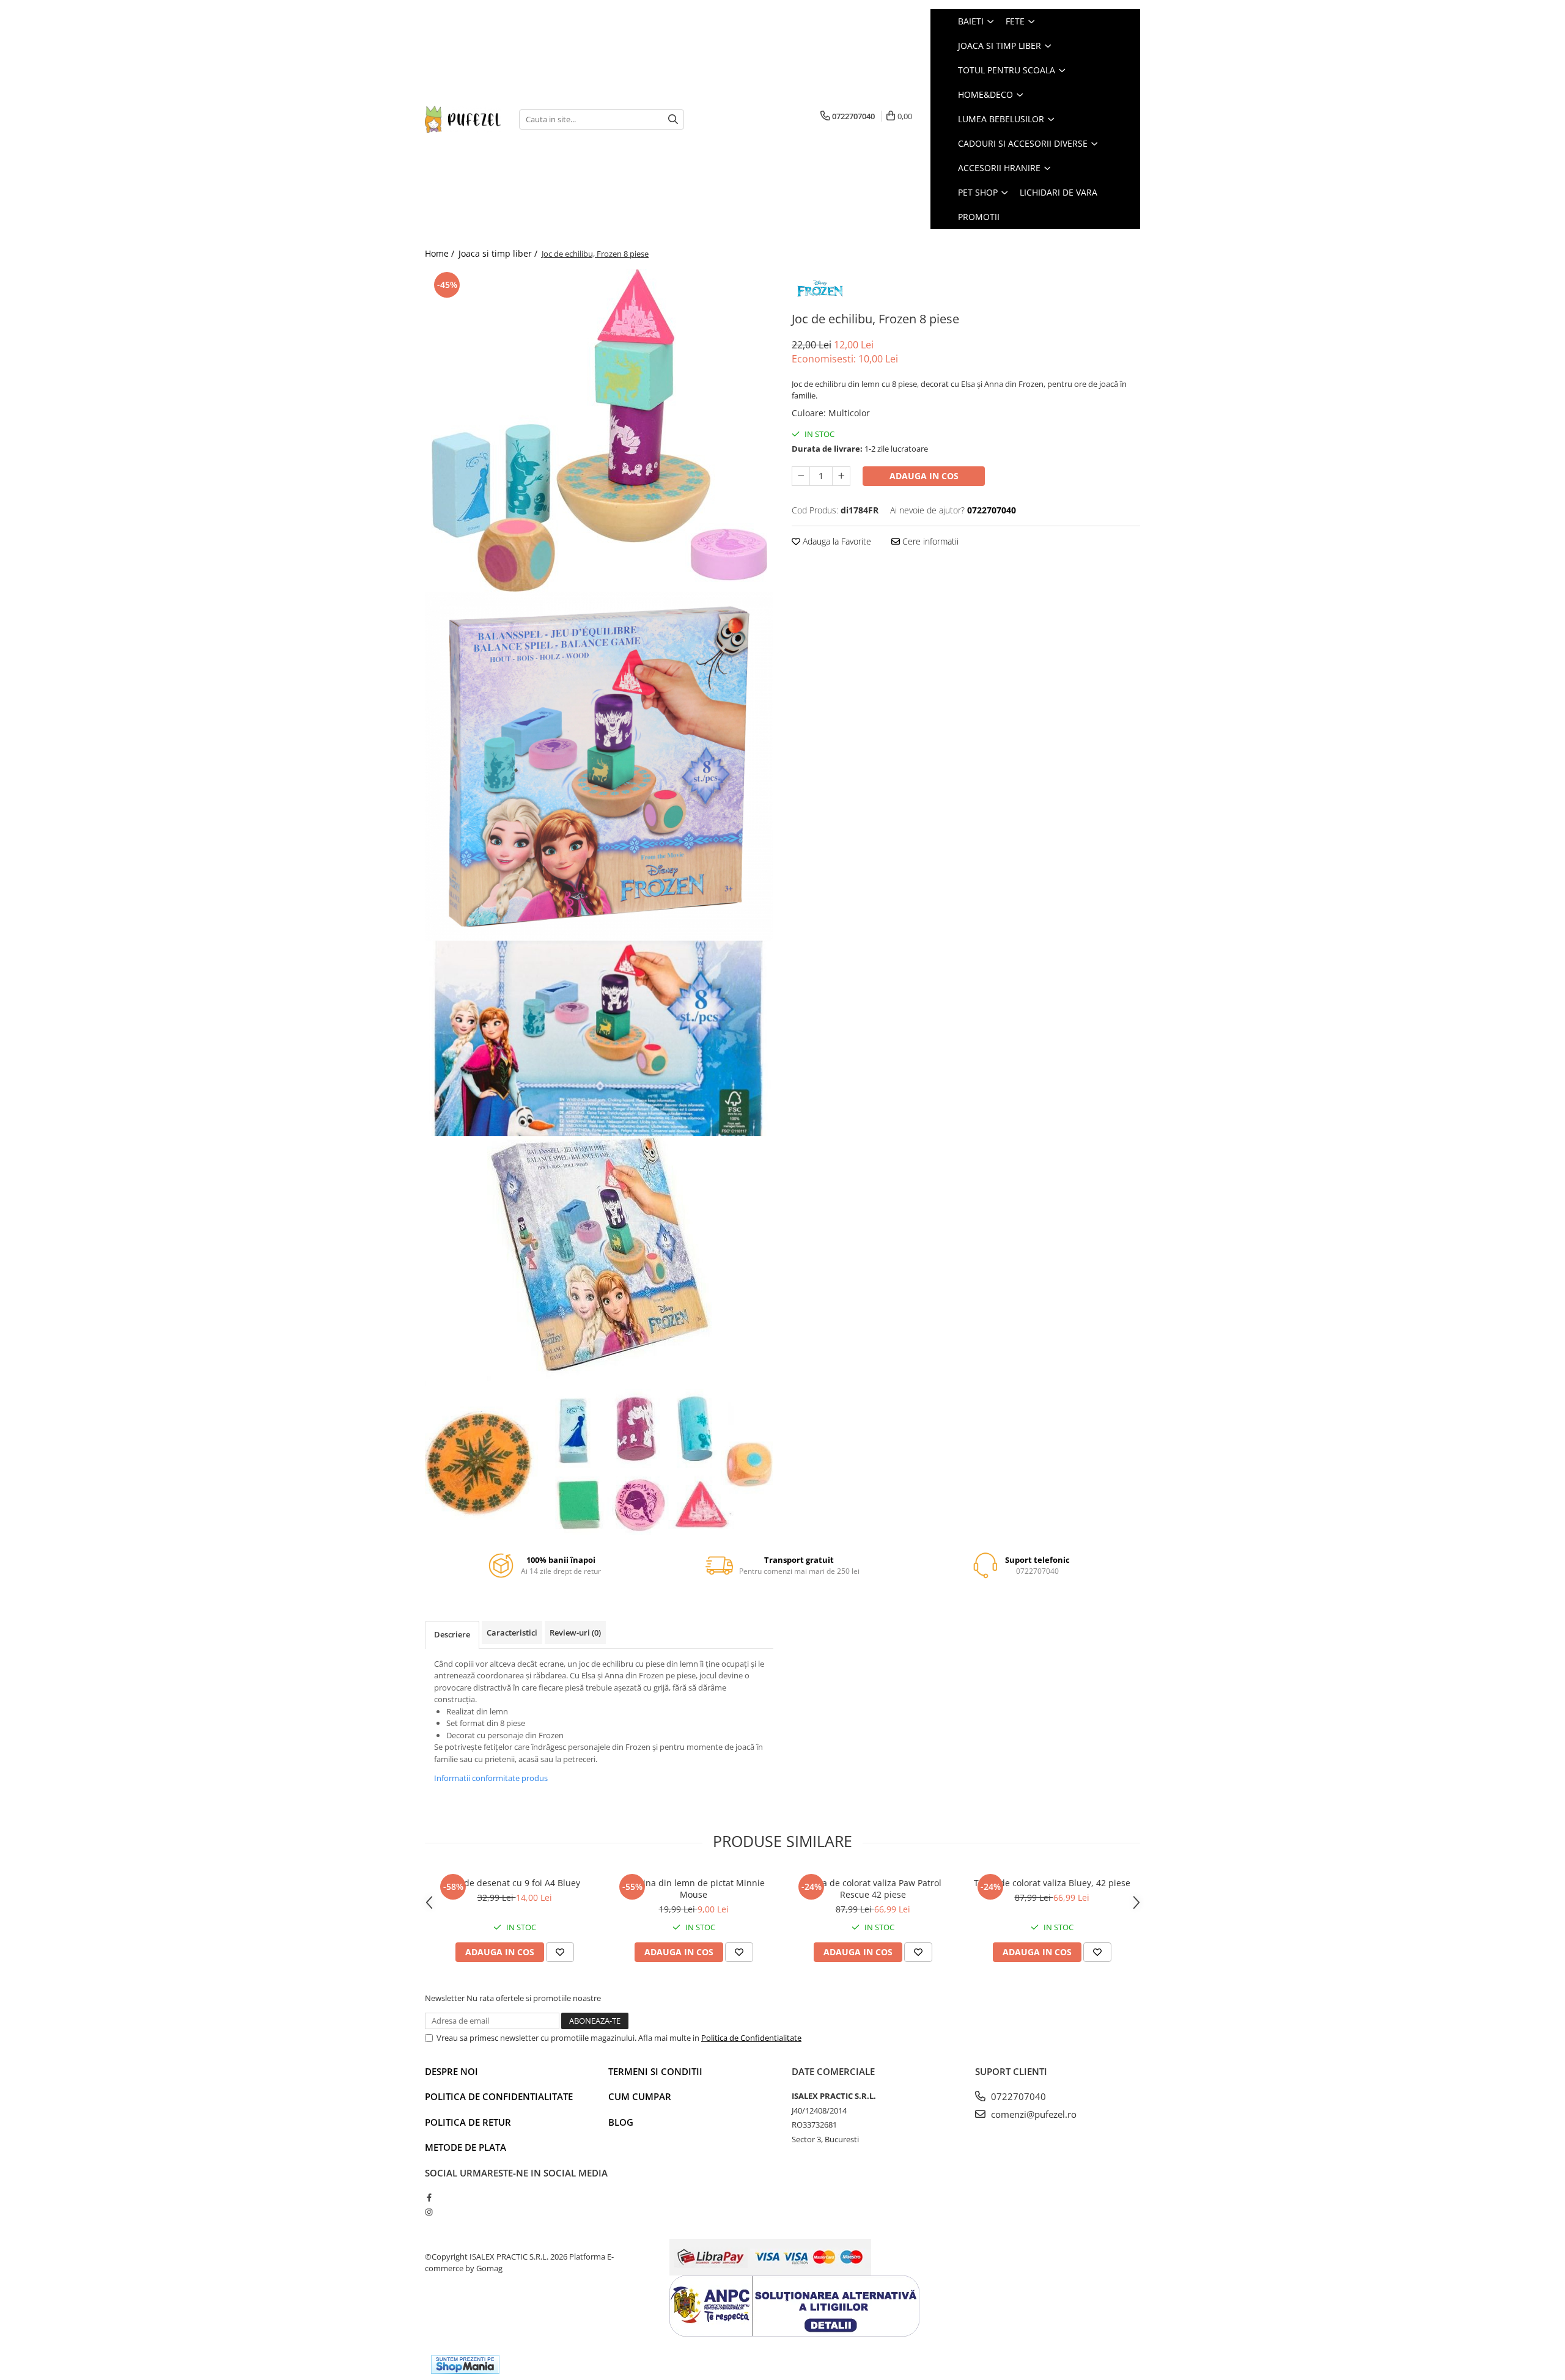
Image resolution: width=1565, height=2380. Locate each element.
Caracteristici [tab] (512, 1633)
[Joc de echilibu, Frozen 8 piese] (599, 431)
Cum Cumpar (640, 2096)
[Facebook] (429, 2197)
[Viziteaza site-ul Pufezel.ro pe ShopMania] (465, 2364)
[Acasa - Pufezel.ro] (463, 119)
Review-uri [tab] (575, 1633)
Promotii (979, 217)
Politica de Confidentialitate (751, 2038)
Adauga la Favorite (836, 541)
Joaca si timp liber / (499, 253)
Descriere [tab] (452, 1634)
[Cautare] (673, 119)
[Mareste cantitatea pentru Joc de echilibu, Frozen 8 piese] (841, 476)
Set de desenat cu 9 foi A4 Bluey (514, 1883)
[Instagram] (429, 2212)
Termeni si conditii (655, 2071)
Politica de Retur (468, 2122)
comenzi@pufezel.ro (1033, 2114)
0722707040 (1017, 2096)
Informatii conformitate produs (491, 1778)
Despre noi (451, 2071)
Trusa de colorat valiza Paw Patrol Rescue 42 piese (873, 1889)
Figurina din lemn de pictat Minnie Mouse (694, 1889)
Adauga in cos (924, 476)
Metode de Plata (466, 2147)
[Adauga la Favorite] (560, 1952)
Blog (621, 2122)
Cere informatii (929, 541)
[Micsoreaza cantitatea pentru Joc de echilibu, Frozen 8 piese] (801, 476)
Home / (441, 253)
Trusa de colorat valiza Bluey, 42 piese (1052, 1883)
